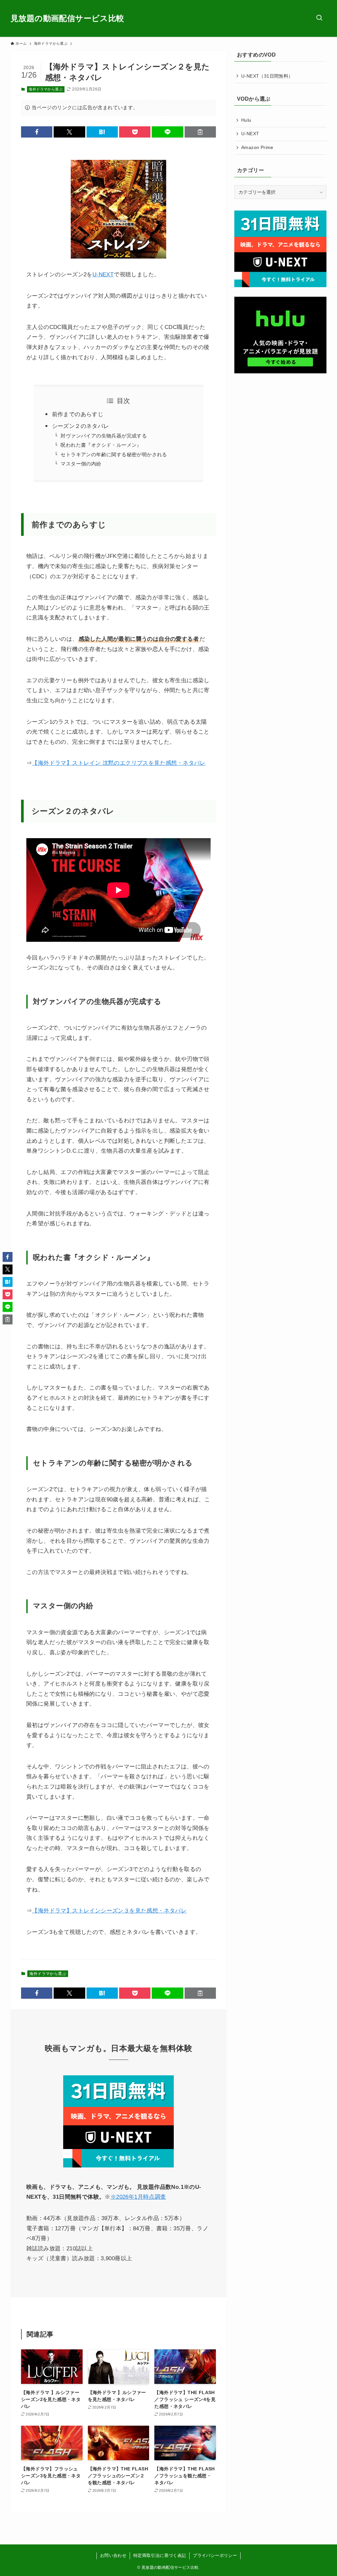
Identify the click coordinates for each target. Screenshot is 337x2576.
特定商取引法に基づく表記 (160, 2555)
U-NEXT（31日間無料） (267, 76)
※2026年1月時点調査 (138, 2197)
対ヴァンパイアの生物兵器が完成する (104, 436)
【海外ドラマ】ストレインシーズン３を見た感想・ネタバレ (109, 1911)
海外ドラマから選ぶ (46, 89)
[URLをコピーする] (200, 132)
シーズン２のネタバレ (81, 426)
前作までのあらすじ (78, 414)
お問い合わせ (113, 2555)
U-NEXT (103, 275)
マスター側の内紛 (81, 464)
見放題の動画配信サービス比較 (67, 18)
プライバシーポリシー (215, 2555)
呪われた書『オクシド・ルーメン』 (101, 445)
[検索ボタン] (319, 18)
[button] (37, 132)
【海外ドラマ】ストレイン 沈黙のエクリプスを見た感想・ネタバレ (119, 763)
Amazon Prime (257, 147)
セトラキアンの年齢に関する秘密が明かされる (114, 454)
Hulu (246, 120)
